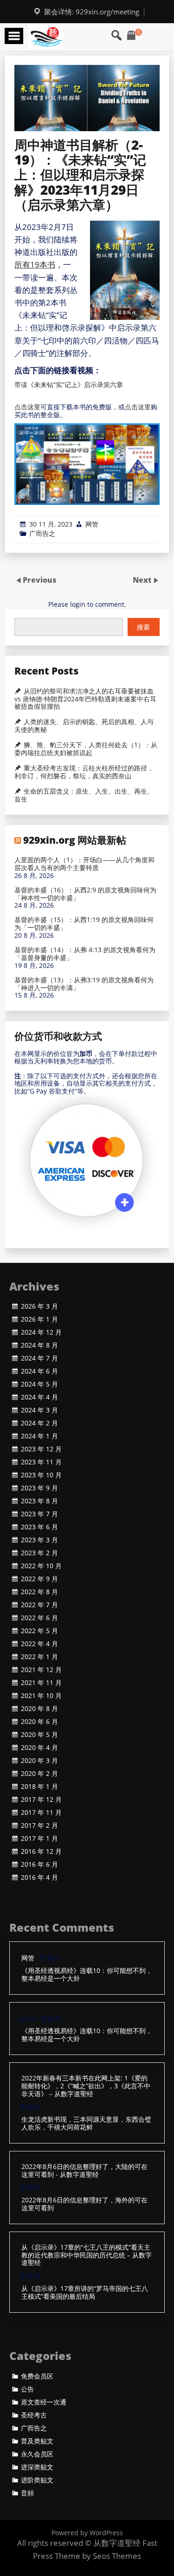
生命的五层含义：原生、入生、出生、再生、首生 (84, 795)
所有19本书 (35, 264)
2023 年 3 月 (39, 1540)
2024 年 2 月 (39, 1423)
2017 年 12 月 (41, 1800)
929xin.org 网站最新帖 (75, 840)
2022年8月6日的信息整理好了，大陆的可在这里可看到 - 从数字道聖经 (84, 2171)
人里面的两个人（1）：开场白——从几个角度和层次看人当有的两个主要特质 (84, 864)
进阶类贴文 (37, 2480)
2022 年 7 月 (39, 1605)
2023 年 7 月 (39, 1514)
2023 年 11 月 (41, 1462)
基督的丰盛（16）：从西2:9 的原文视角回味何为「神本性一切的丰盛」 (85, 894)
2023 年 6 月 (39, 1527)
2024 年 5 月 (39, 1384)
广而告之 (42, 533)
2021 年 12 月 (41, 1670)
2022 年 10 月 (41, 1566)
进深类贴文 (37, 2467)
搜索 (143, 627)
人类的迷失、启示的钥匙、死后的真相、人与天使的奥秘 (84, 726)
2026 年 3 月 (39, 1306)
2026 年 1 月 (39, 1319)
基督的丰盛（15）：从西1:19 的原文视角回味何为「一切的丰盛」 (84, 924)
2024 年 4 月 (39, 1397)
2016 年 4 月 (39, 1877)
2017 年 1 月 (39, 1838)
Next (143, 580)
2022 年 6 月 (39, 1618)
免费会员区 (37, 2376)
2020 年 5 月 (39, 1735)
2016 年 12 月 (41, 1851)
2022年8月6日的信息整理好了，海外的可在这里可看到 (84, 2204)
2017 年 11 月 (41, 1813)
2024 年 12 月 (41, 1332)
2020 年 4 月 (39, 1748)
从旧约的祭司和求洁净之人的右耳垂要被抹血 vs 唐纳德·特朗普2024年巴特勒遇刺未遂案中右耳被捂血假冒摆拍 (85, 699)
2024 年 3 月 (39, 1410)
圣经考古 (34, 2415)
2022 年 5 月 (39, 1631)
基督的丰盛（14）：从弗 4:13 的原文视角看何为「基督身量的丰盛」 (85, 954)
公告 (27, 2389)
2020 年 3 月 (39, 1761)
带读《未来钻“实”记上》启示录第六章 (69, 385)
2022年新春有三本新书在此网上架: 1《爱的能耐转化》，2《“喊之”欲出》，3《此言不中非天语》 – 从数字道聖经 (86, 2086)
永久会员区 (37, 2454)
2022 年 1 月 (39, 1657)
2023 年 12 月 (41, 1449)
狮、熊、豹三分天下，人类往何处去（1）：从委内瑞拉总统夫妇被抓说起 (86, 749)
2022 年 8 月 (39, 1592)
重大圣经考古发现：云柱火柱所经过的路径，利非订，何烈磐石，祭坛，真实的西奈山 (84, 772)
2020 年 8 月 (39, 1709)
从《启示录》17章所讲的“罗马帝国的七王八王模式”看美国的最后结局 (85, 2293)
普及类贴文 (37, 2441)
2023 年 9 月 (39, 1488)
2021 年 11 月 (41, 1683)
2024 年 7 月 (39, 1358)
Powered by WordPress (87, 2533)
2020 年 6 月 (39, 1722)
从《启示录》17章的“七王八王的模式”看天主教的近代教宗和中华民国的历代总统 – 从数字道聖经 (87, 2255)
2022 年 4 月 (39, 1644)
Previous (40, 580)
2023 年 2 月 (39, 1553)
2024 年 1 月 (39, 1436)
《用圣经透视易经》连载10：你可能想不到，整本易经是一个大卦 (87, 1975)
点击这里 (27, 407)
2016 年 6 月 (39, 1864)
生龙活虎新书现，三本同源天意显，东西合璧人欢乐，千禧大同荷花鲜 (86, 2124)
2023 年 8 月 (39, 1501)
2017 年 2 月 (39, 1825)
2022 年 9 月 (39, 1579)
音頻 (27, 2493)
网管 (92, 524)
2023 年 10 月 (41, 1475)
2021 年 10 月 (41, 1696)
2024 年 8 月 (39, 1345)
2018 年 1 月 (39, 1787)
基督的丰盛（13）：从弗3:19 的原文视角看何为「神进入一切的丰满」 (84, 984)
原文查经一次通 (44, 2402)
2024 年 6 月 (39, 1371)
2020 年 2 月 (39, 1774)
